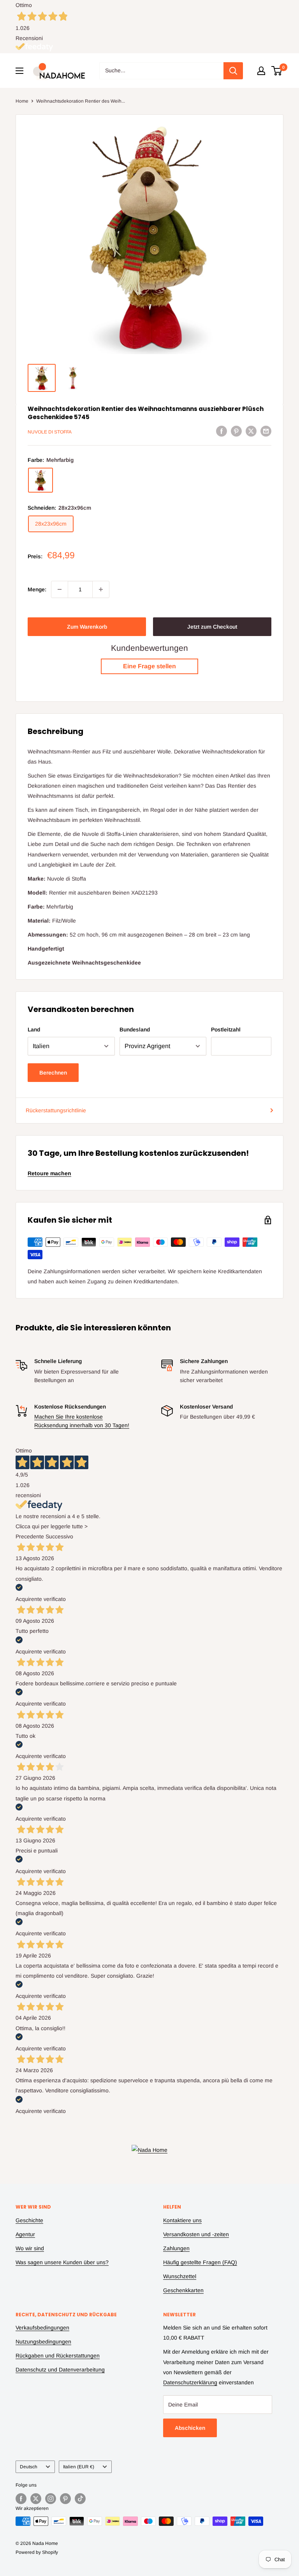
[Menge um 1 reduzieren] (60, 589)
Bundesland (135, 1029)
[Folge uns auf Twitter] (36, 2499)
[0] (277, 71)
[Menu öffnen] (19, 71)
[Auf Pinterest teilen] (236, 431)
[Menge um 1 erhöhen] (101, 589)
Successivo (59, 1536)
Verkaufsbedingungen (42, 2328)
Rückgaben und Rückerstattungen (58, 2356)
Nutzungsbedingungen (43, 2342)
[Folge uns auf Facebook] (21, 2499)
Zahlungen (176, 2248)
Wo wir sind (30, 2248)
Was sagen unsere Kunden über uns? (62, 2262)
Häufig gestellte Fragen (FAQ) (200, 2262)
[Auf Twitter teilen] (251, 431)
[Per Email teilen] (266, 431)
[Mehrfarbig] (40, 480)
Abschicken (190, 2428)
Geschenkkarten (183, 2290)
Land (34, 1029)
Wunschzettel (180, 2276)
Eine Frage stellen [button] (149, 666)
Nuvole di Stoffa (50, 432)
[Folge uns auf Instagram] (51, 2499)
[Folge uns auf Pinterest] (65, 2499)
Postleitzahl (226, 1029)
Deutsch (29, 2467)
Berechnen (53, 1073)
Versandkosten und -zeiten (196, 2234)
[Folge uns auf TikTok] (80, 2499)
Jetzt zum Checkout (212, 627)
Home (22, 101)
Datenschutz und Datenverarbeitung (60, 2370)
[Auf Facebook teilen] (222, 431)
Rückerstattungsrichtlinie (56, 1110)
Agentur (25, 2234)
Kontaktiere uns (182, 2220)
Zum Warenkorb (87, 627)
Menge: (37, 589)
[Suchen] (233, 71)
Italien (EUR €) (79, 2467)
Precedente (30, 1536)
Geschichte (29, 2220)
